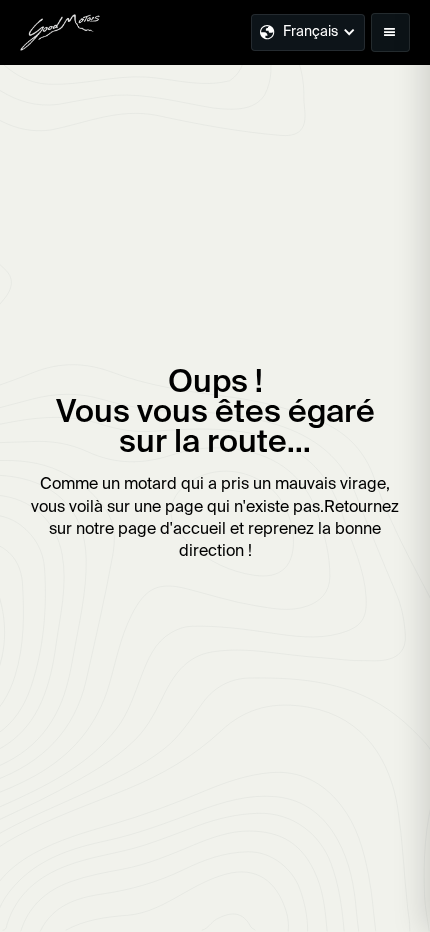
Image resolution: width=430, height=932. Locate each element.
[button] (390, 32)
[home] (60, 32)
